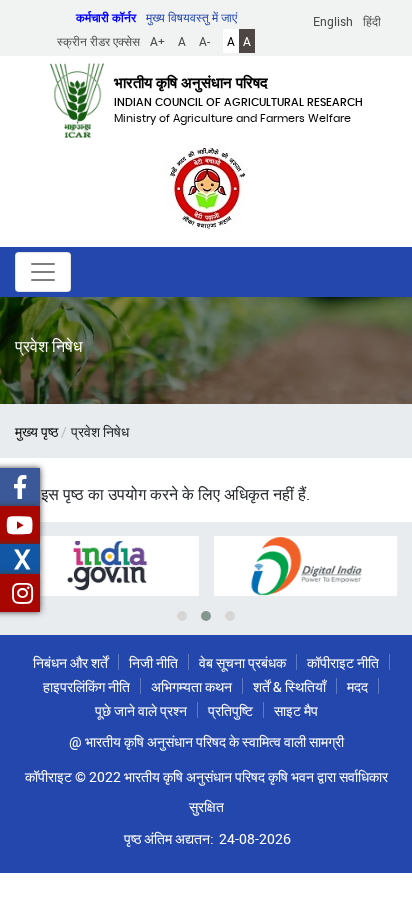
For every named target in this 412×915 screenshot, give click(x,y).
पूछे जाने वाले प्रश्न (141, 710)
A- (204, 41)
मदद (357, 686)
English (333, 21)
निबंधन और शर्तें (70, 662)
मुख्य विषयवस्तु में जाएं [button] (191, 17)
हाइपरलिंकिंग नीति (86, 686)
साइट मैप (296, 710)
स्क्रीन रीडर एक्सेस (98, 41)
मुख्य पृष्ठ (36, 431)
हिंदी (372, 21)
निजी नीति (153, 662)
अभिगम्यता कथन (191, 686)
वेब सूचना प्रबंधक (242, 662)
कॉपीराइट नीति (343, 662)
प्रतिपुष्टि (230, 710)
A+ (157, 41)
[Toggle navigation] (43, 272)
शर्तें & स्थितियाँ (289, 686)
